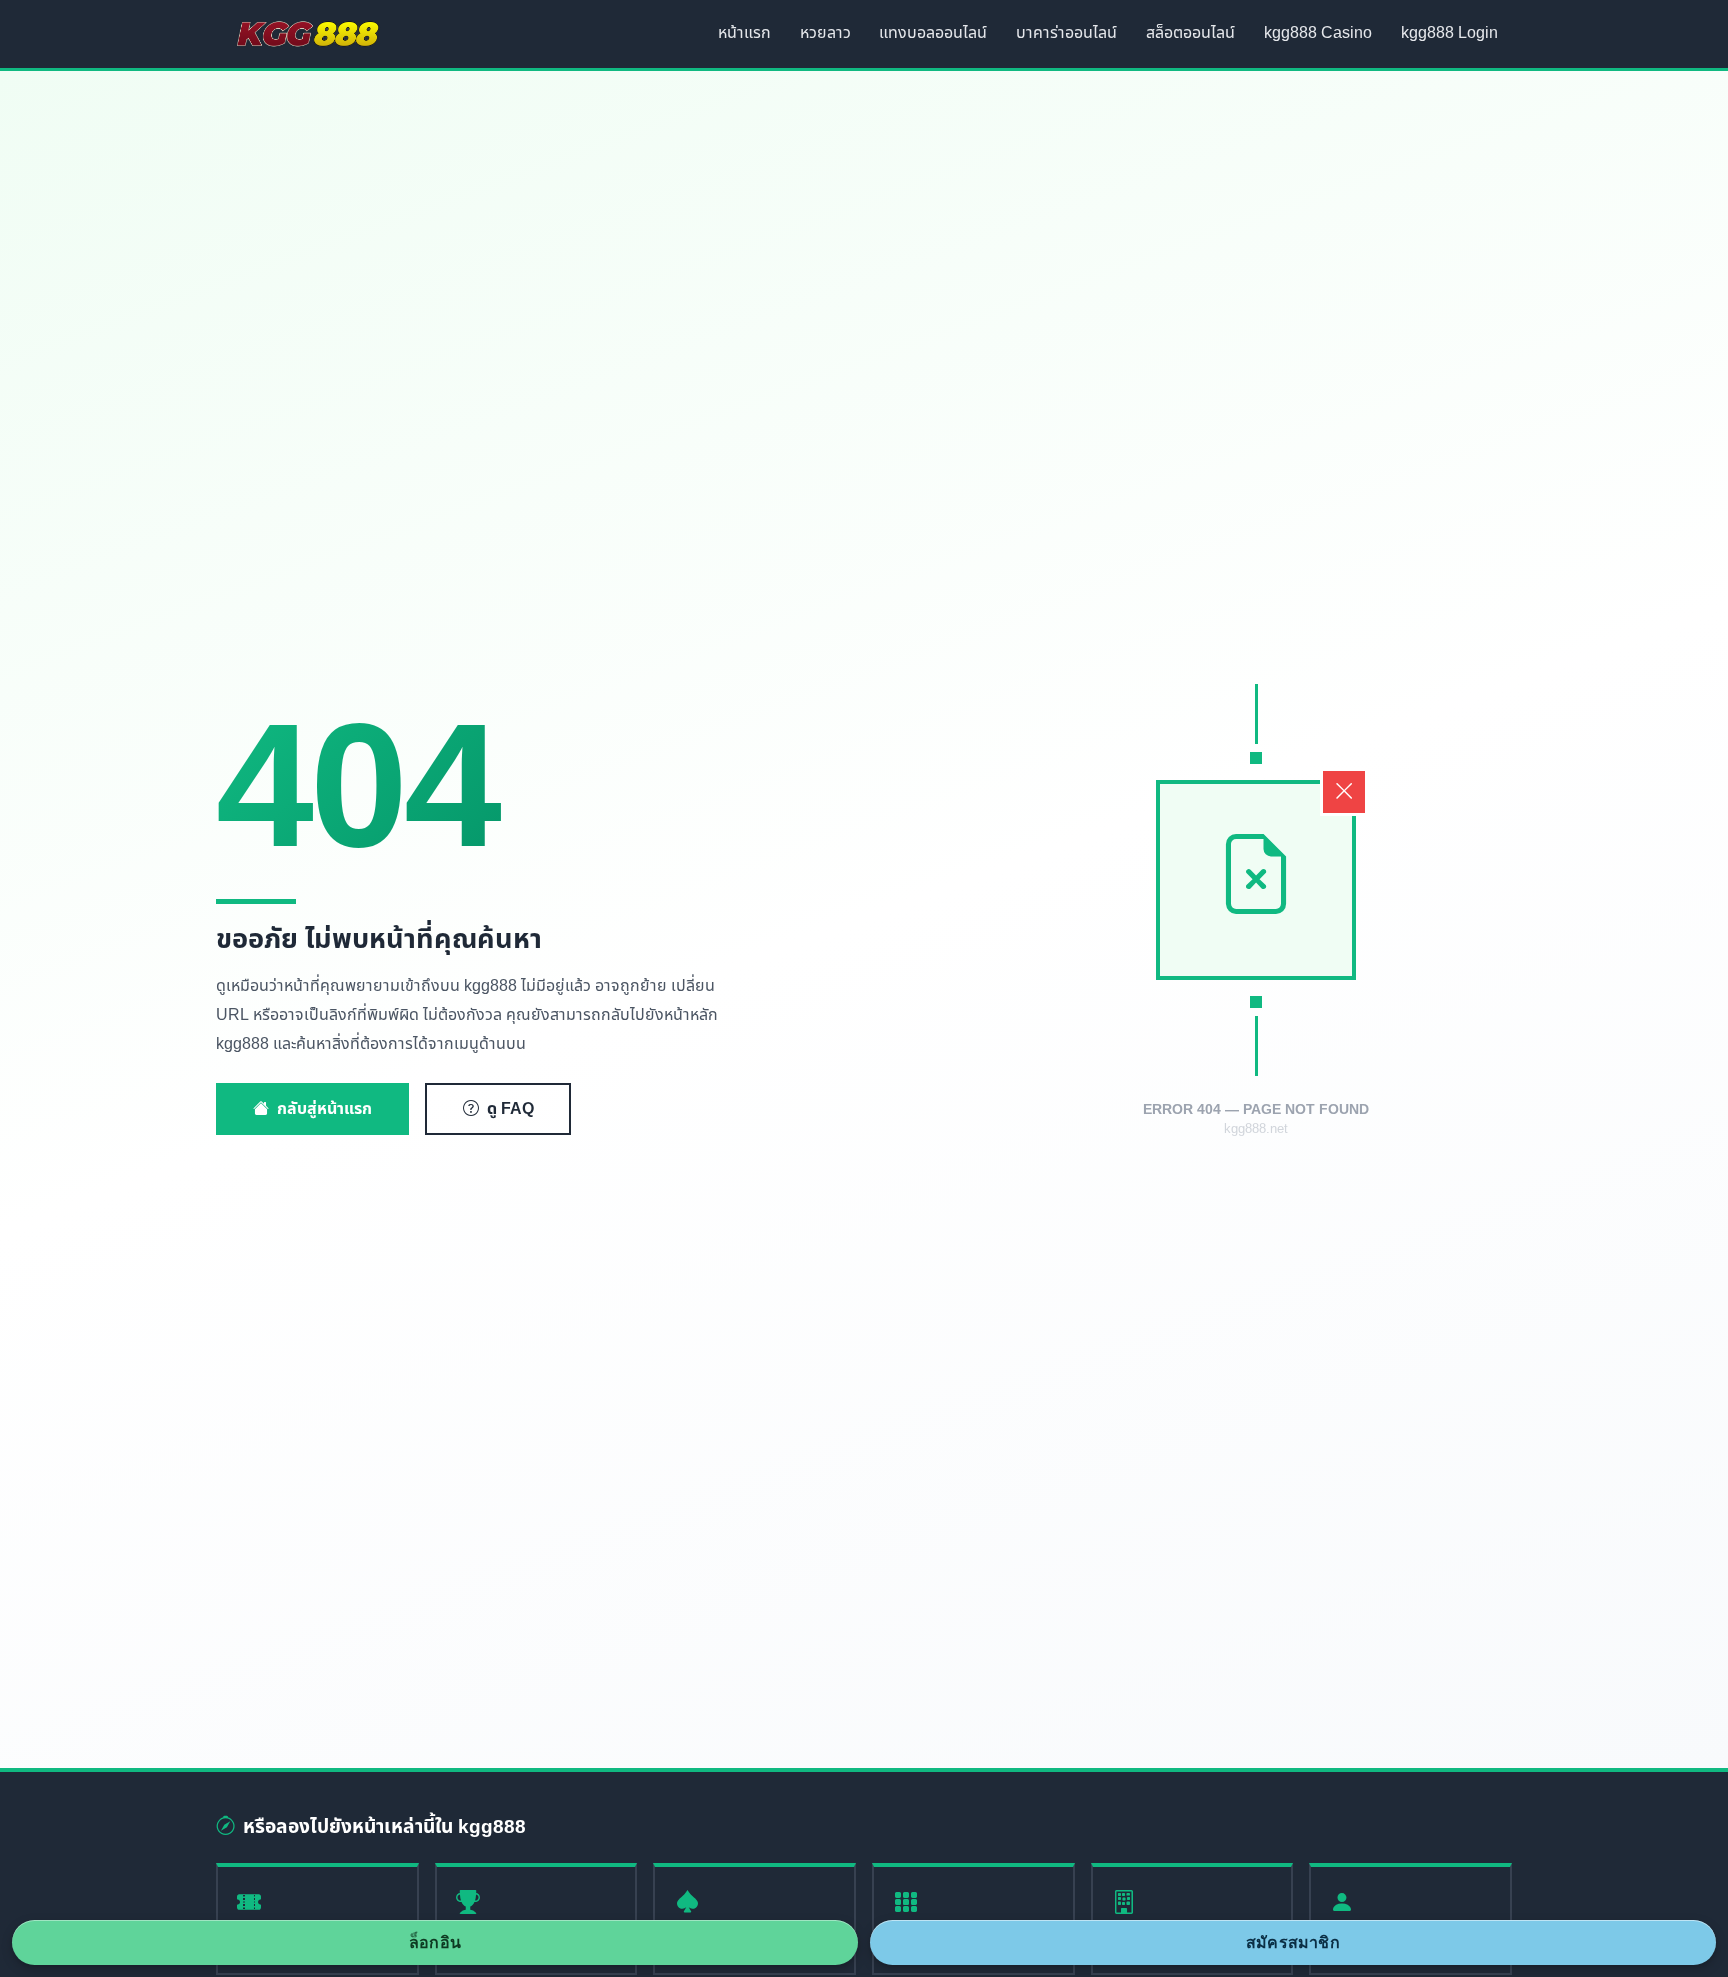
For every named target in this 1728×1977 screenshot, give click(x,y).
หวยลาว (825, 33)
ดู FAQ (510, 1109)
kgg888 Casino (1318, 33)
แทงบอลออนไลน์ (933, 33)
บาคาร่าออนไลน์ (1066, 33)
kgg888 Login (1449, 33)
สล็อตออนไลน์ (1190, 33)
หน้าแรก (744, 33)
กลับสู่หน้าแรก (324, 1109)
